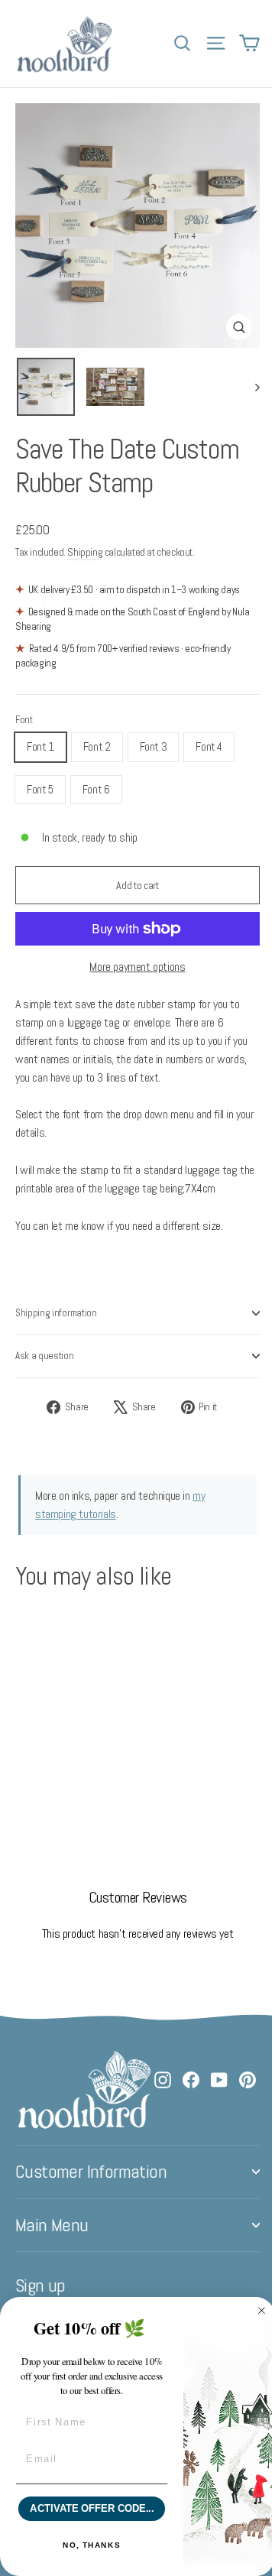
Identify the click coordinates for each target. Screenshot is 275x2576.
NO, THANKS (92, 2545)
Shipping (85, 552)
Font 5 (40, 789)
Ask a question (45, 1356)
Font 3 (154, 746)
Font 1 (40, 746)
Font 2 (97, 746)
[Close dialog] (262, 2311)
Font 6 (96, 789)
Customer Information (91, 2172)
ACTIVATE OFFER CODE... (92, 2509)
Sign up (40, 2286)
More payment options (137, 967)
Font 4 (209, 746)
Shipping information (56, 1313)
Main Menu (52, 2225)
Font (24, 720)
